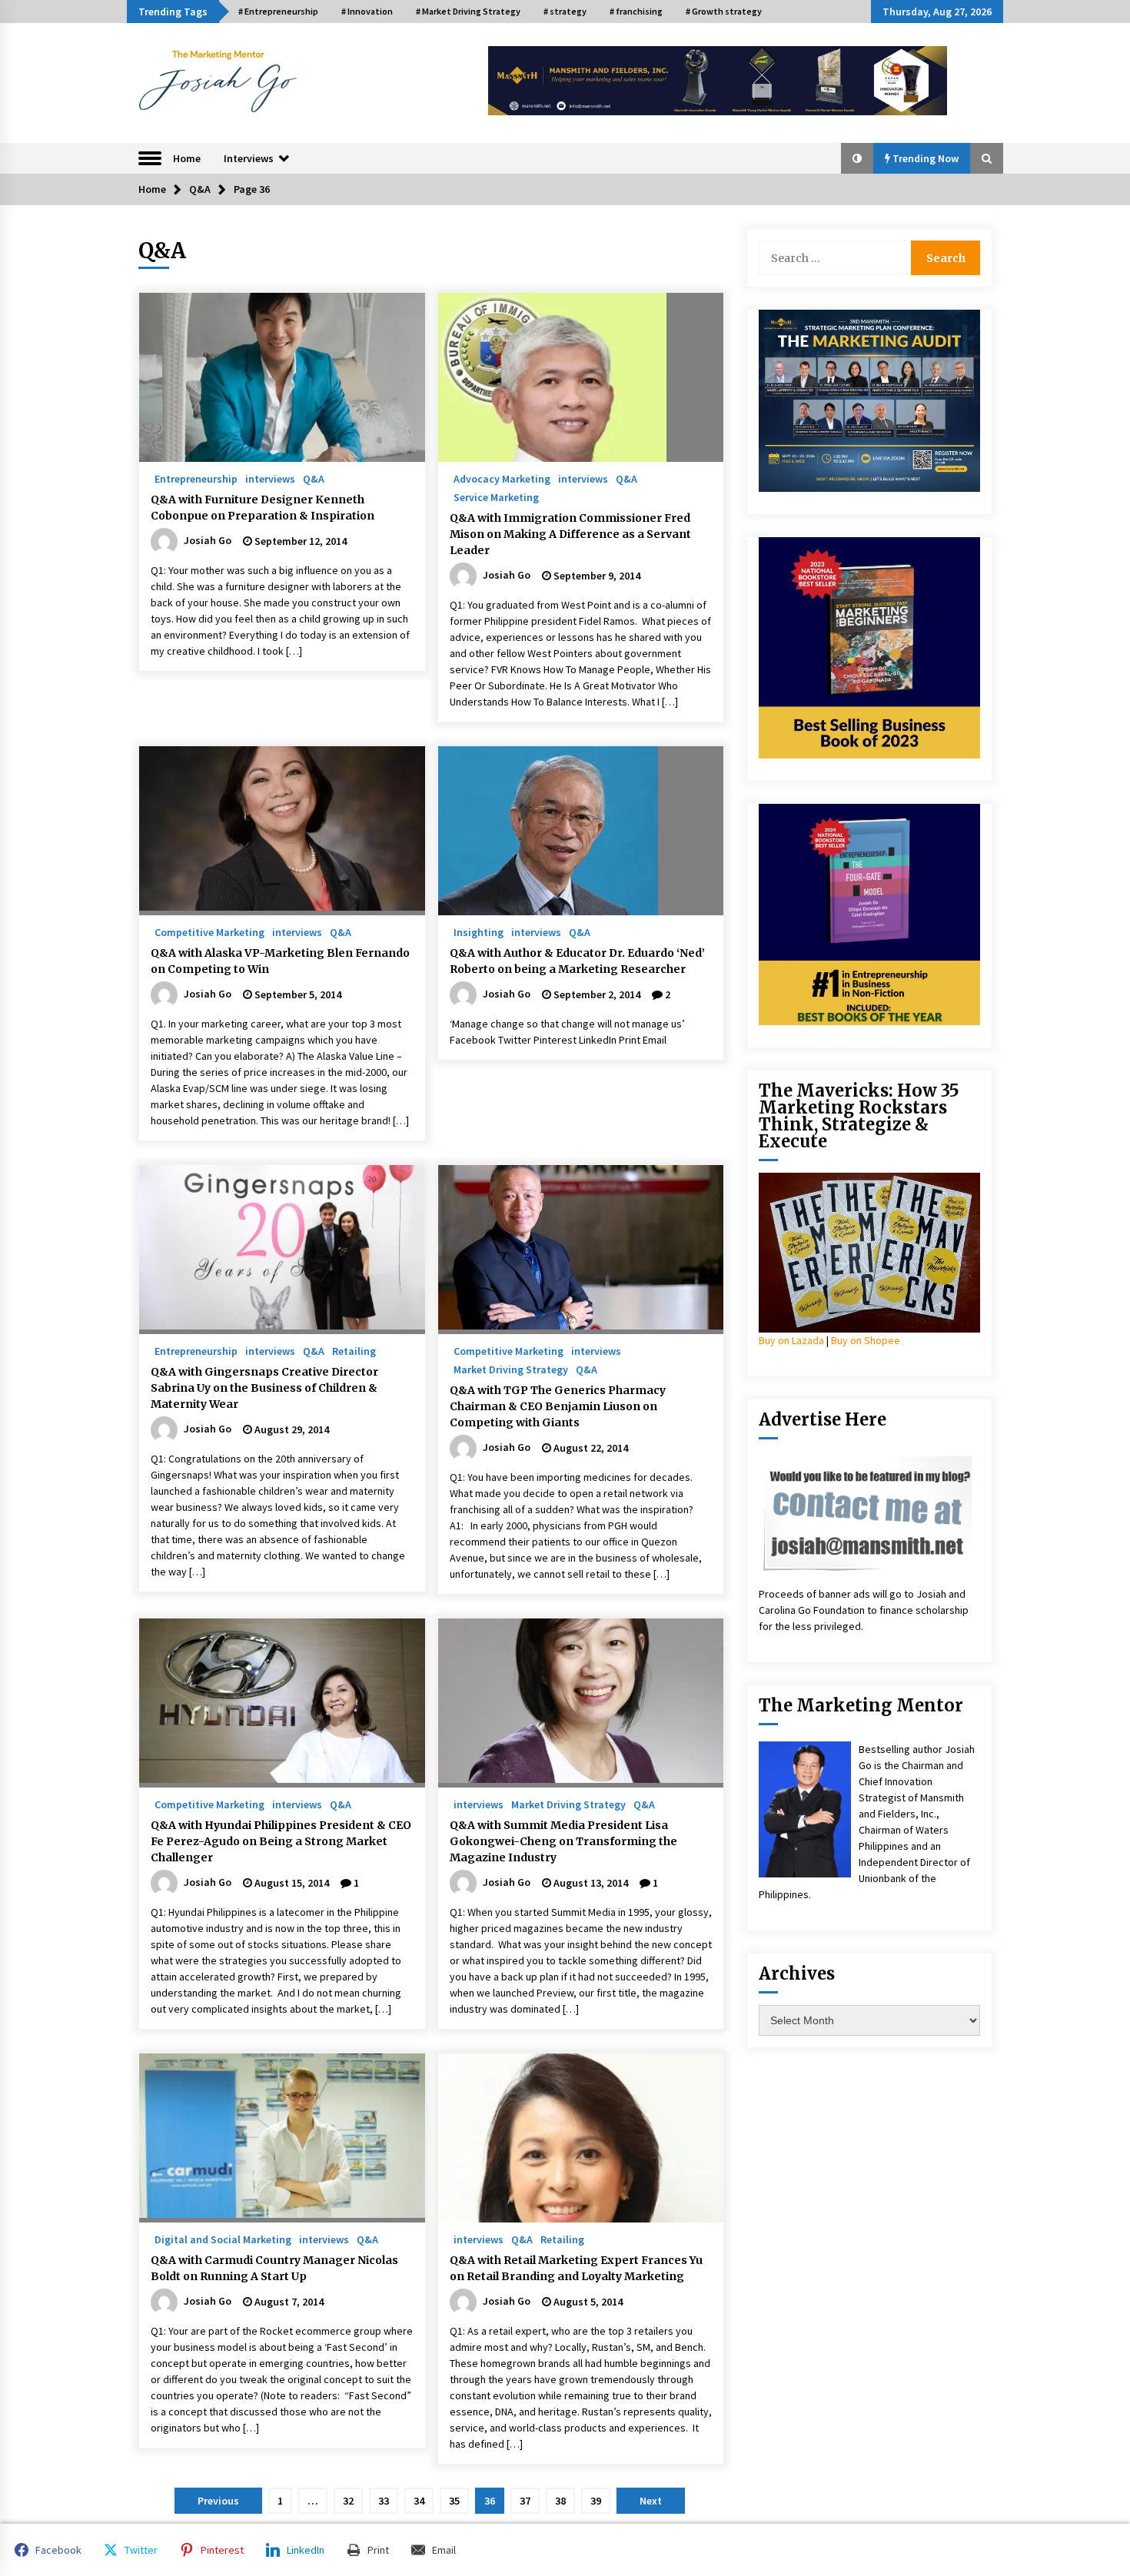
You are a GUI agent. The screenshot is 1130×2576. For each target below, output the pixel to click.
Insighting (479, 931)
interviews (270, 478)
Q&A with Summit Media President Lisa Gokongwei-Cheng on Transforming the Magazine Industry (563, 1841)
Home (187, 158)
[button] (857, 158)
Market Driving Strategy (511, 1369)
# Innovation (367, 11)
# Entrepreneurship (278, 11)
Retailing (354, 1350)
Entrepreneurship (196, 478)
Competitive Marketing (209, 931)
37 (525, 2501)
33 (384, 2501)
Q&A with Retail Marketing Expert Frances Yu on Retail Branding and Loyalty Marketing (576, 2268)
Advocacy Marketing (502, 478)
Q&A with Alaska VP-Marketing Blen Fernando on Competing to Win (280, 961)
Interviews (249, 158)
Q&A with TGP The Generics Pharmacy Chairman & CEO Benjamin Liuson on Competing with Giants (558, 1406)
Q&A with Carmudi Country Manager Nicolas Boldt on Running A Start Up (274, 2268)
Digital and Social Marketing (223, 2239)
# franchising (636, 11)
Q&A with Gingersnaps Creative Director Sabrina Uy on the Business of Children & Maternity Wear (264, 1388)
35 (454, 2501)
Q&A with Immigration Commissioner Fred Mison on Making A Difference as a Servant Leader (570, 534)
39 (596, 2501)
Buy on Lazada (791, 1340)
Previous (218, 2501)
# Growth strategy (724, 11)
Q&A (314, 478)
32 (348, 2501)
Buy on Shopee (866, 1340)
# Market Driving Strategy (468, 11)
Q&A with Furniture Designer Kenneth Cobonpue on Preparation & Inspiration (263, 508)
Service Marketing (496, 496)
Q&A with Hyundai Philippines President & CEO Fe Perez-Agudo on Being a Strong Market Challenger (281, 1841)
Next (651, 2501)
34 (419, 2501)
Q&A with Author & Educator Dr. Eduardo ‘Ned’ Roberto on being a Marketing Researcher (577, 961)
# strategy (565, 11)
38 (560, 2501)
